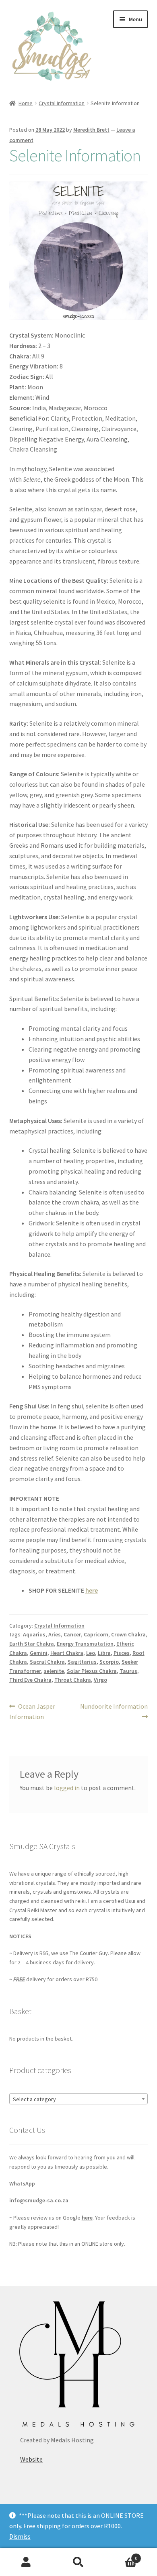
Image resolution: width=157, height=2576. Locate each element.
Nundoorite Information (114, 1711)
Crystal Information (62, 103)
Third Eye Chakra (30, 1680)
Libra (104, 1653)
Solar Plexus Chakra (92, 1671)
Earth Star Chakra (32, 1644)
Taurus (128, 1671)
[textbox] (79, 2099)
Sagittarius (82, 1662)
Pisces (122, 1653)
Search (78, 2562)
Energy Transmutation (85, 1644)
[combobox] (79, 2099)
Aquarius (34, 1634)
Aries (55, 1634)
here (92, 1590)
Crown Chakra (128, 1634)
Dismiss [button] (20, 2536)
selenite (54, 1671)
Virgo (100, 1680)
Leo (91, 1653)
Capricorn (96, 1634)
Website (31, 2459)
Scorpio (109, 1662)
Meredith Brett (91, 130)
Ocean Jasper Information (32, 1711)
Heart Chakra (67, 1653)
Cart (121, 2555)
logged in (67, 1788)
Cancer (72, 1634)
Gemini (39, 1653)
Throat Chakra (73, 1680)
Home (26, 103)
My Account (26, 2562)
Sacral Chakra (47, 1662)
